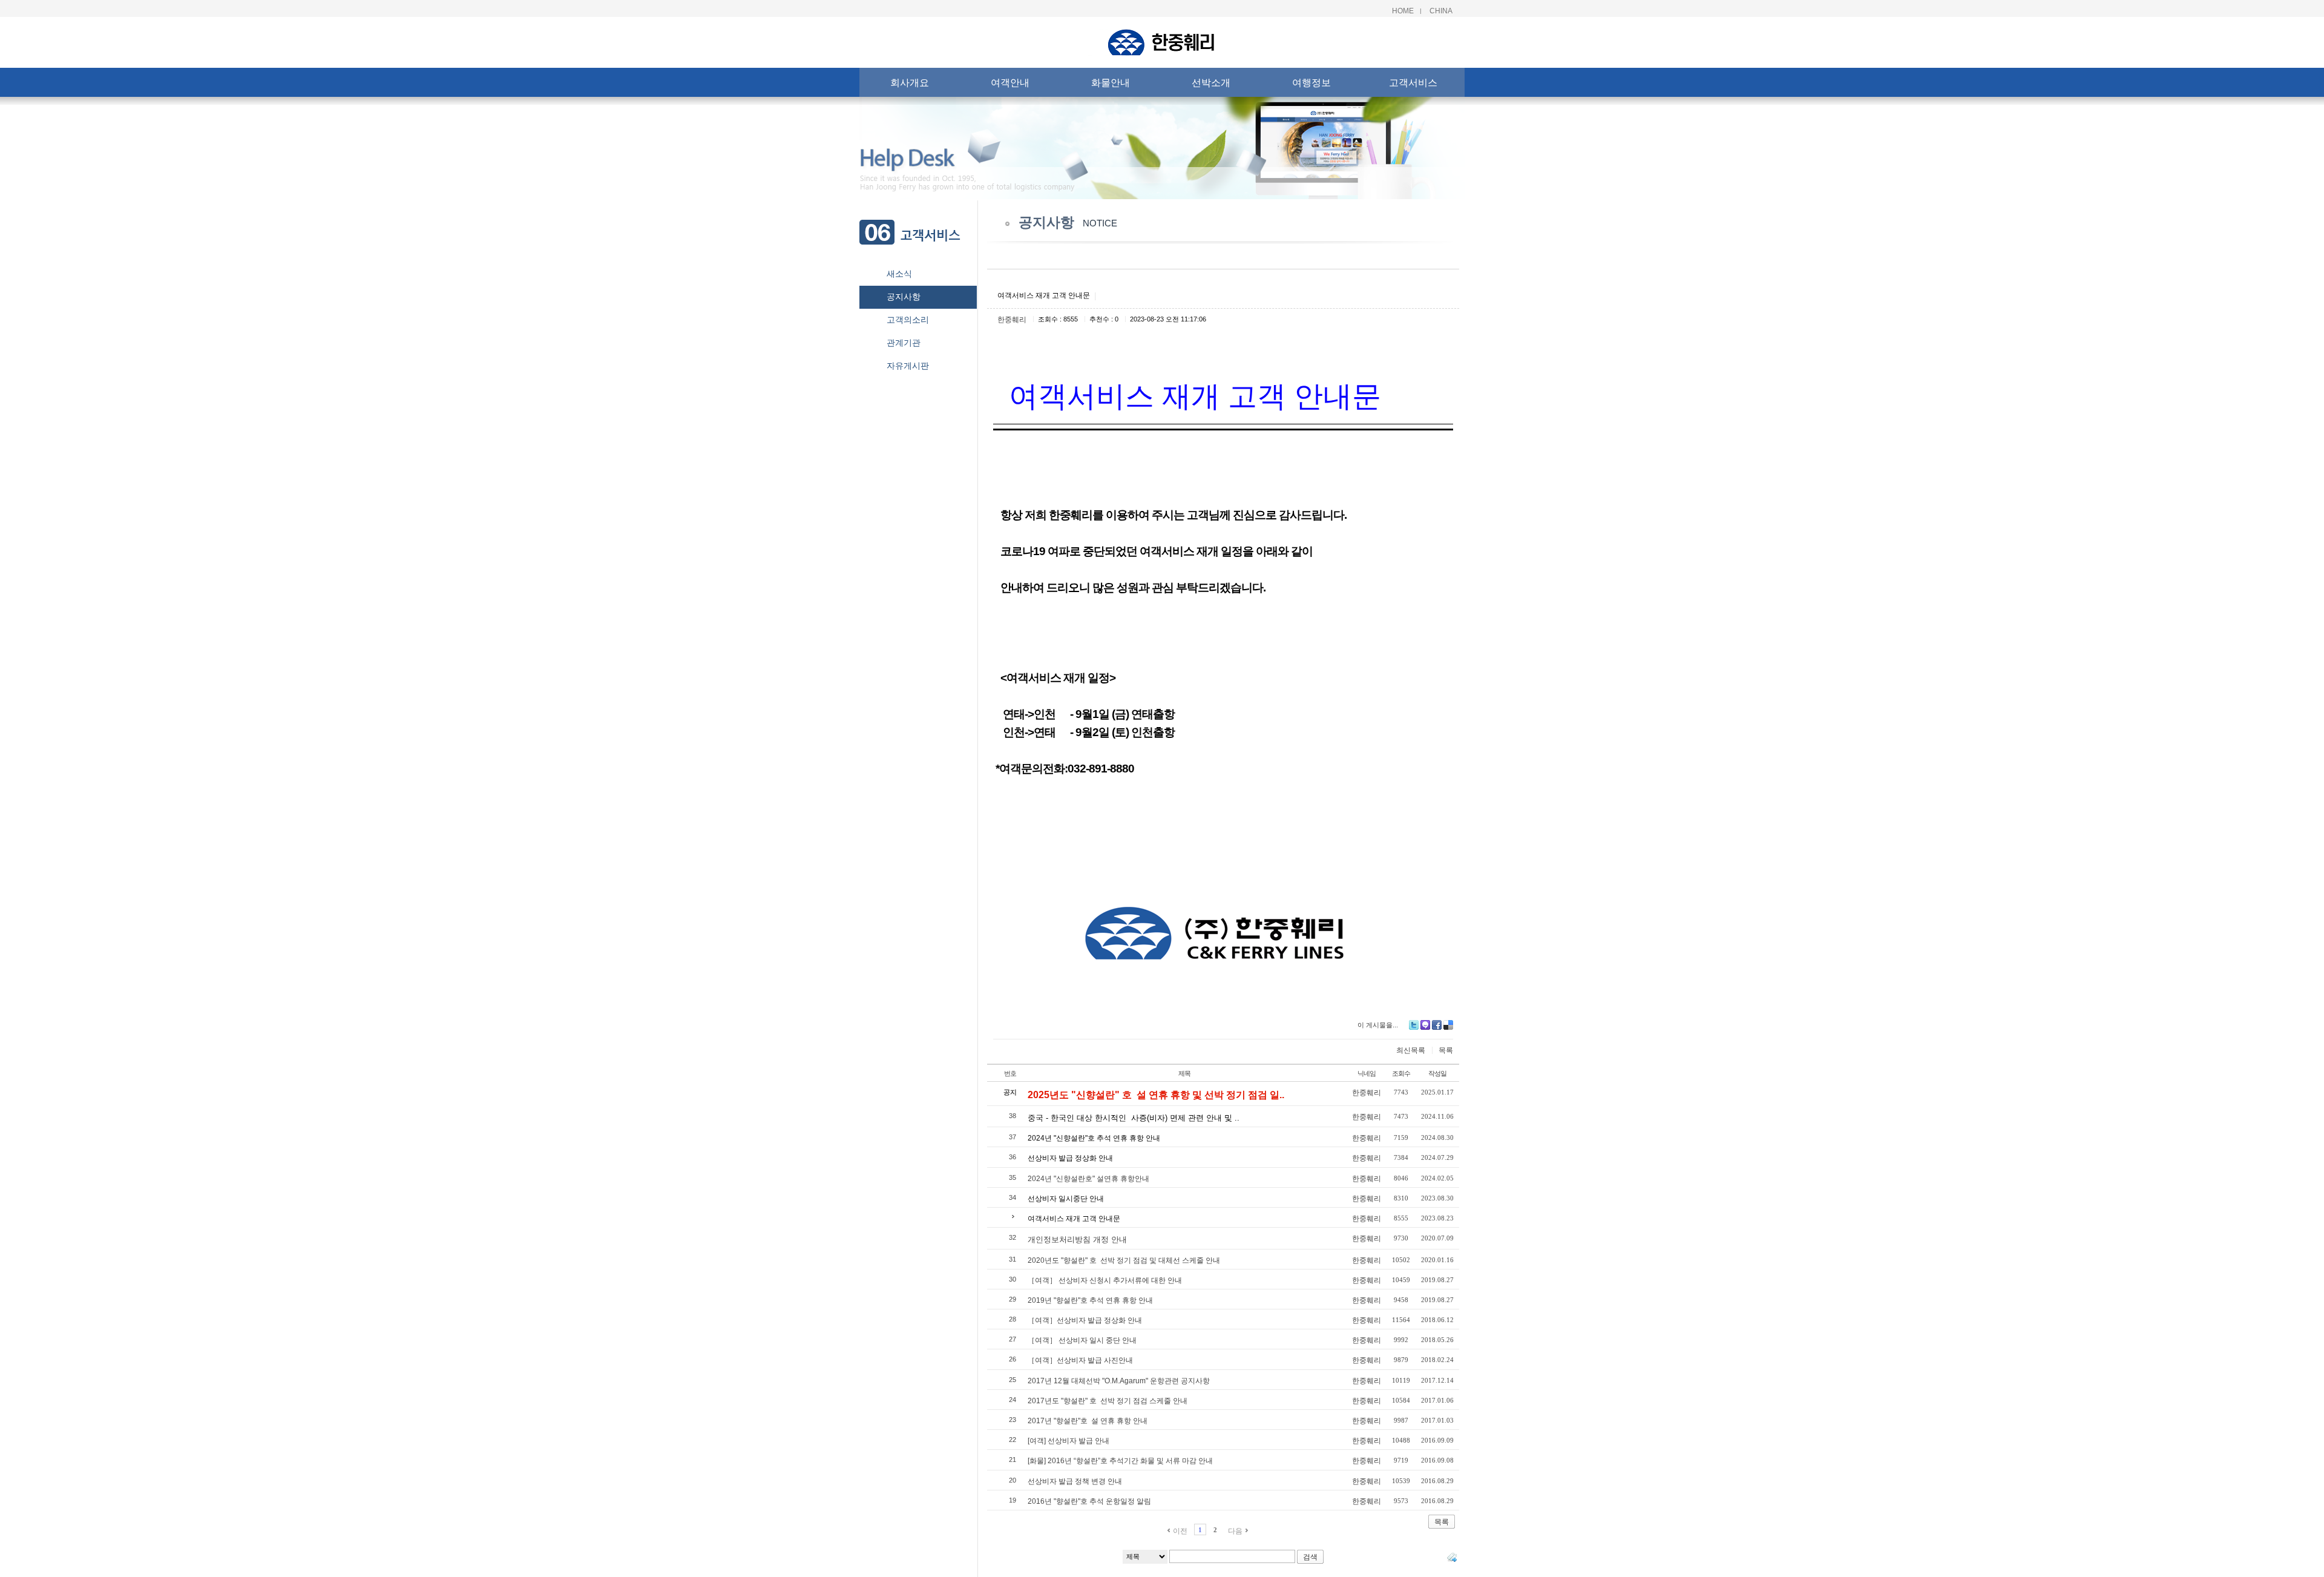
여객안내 (1010, 82)
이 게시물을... (1378, 1025)
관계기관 (904, 343)
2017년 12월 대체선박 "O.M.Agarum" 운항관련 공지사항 (1119, 1381)
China (1441, 11)
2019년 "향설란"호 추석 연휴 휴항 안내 (1090, 1300)
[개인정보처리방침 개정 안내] (1077, 1231)
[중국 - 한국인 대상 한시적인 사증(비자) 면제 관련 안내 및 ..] (1134, 1109)
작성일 (1437, 1073)
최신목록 (1411, 1050)
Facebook (1437, 1025)
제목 (1184, 1073)
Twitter (1414, 1025)
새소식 (899, 274)
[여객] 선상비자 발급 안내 (1068, 1441)
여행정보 (1311, 82)
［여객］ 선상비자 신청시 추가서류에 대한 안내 (1105, 1280)
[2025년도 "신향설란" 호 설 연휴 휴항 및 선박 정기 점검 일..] (1156, 1085)
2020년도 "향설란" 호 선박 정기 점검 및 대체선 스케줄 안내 (1124, 1260)
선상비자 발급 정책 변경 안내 (1075, 1481)
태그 (1452, 1557)
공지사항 (904, 297)
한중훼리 (1012, 320)
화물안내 (1111, 82)
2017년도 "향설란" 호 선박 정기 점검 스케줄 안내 (1108, 1401)
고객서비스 (1413, 82)
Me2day (1425, 1025)
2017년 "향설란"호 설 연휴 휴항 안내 (1088, 1421)
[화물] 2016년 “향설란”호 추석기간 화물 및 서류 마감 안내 (1120, 1461)
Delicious (1448, 1025)
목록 (1446, 1050)
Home (1403, 11)
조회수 (1401, 1073)
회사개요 (910, 82)
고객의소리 (908, 320)
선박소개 (1211, 82)
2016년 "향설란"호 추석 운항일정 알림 (1089, 1501)
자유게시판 (908, 366)
